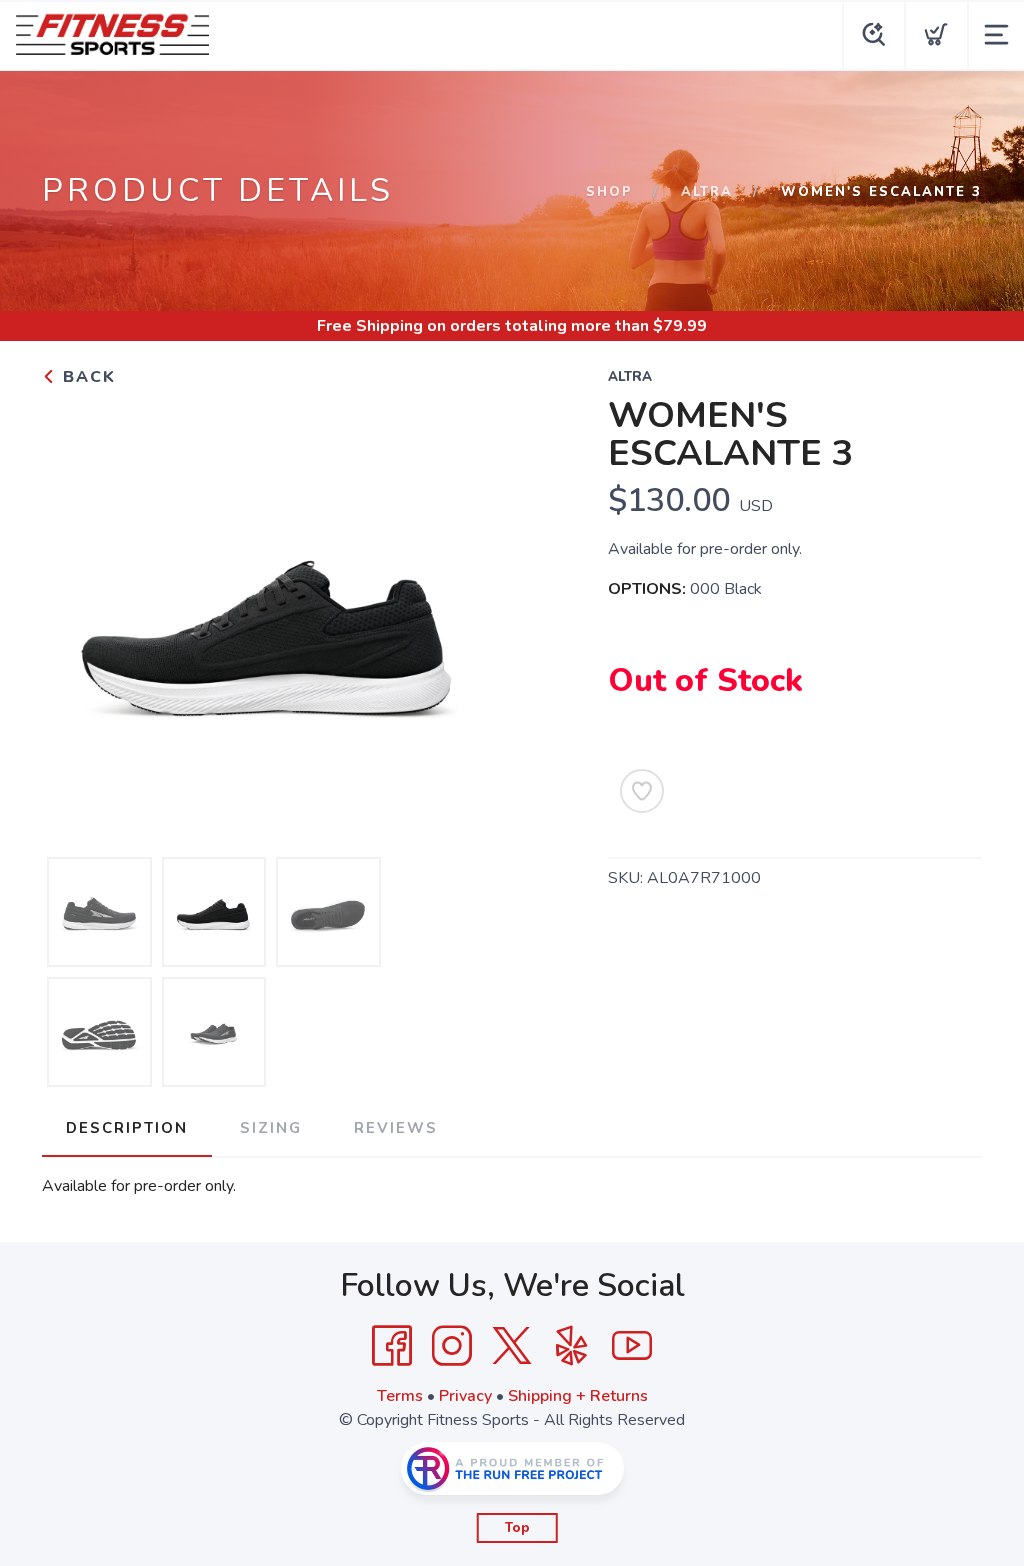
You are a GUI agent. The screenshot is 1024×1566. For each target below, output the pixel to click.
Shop (609, 192)
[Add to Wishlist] (642, 791)
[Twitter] (512, 1346)
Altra (707, 192)
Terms (400, 1396)
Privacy (465, 1396)
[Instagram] (452, 1346)
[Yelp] (572, 1346)
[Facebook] (392, 1346)
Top (517, 1528)
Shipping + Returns (578, 1396)
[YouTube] (632, 1346)
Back (86, 377)
